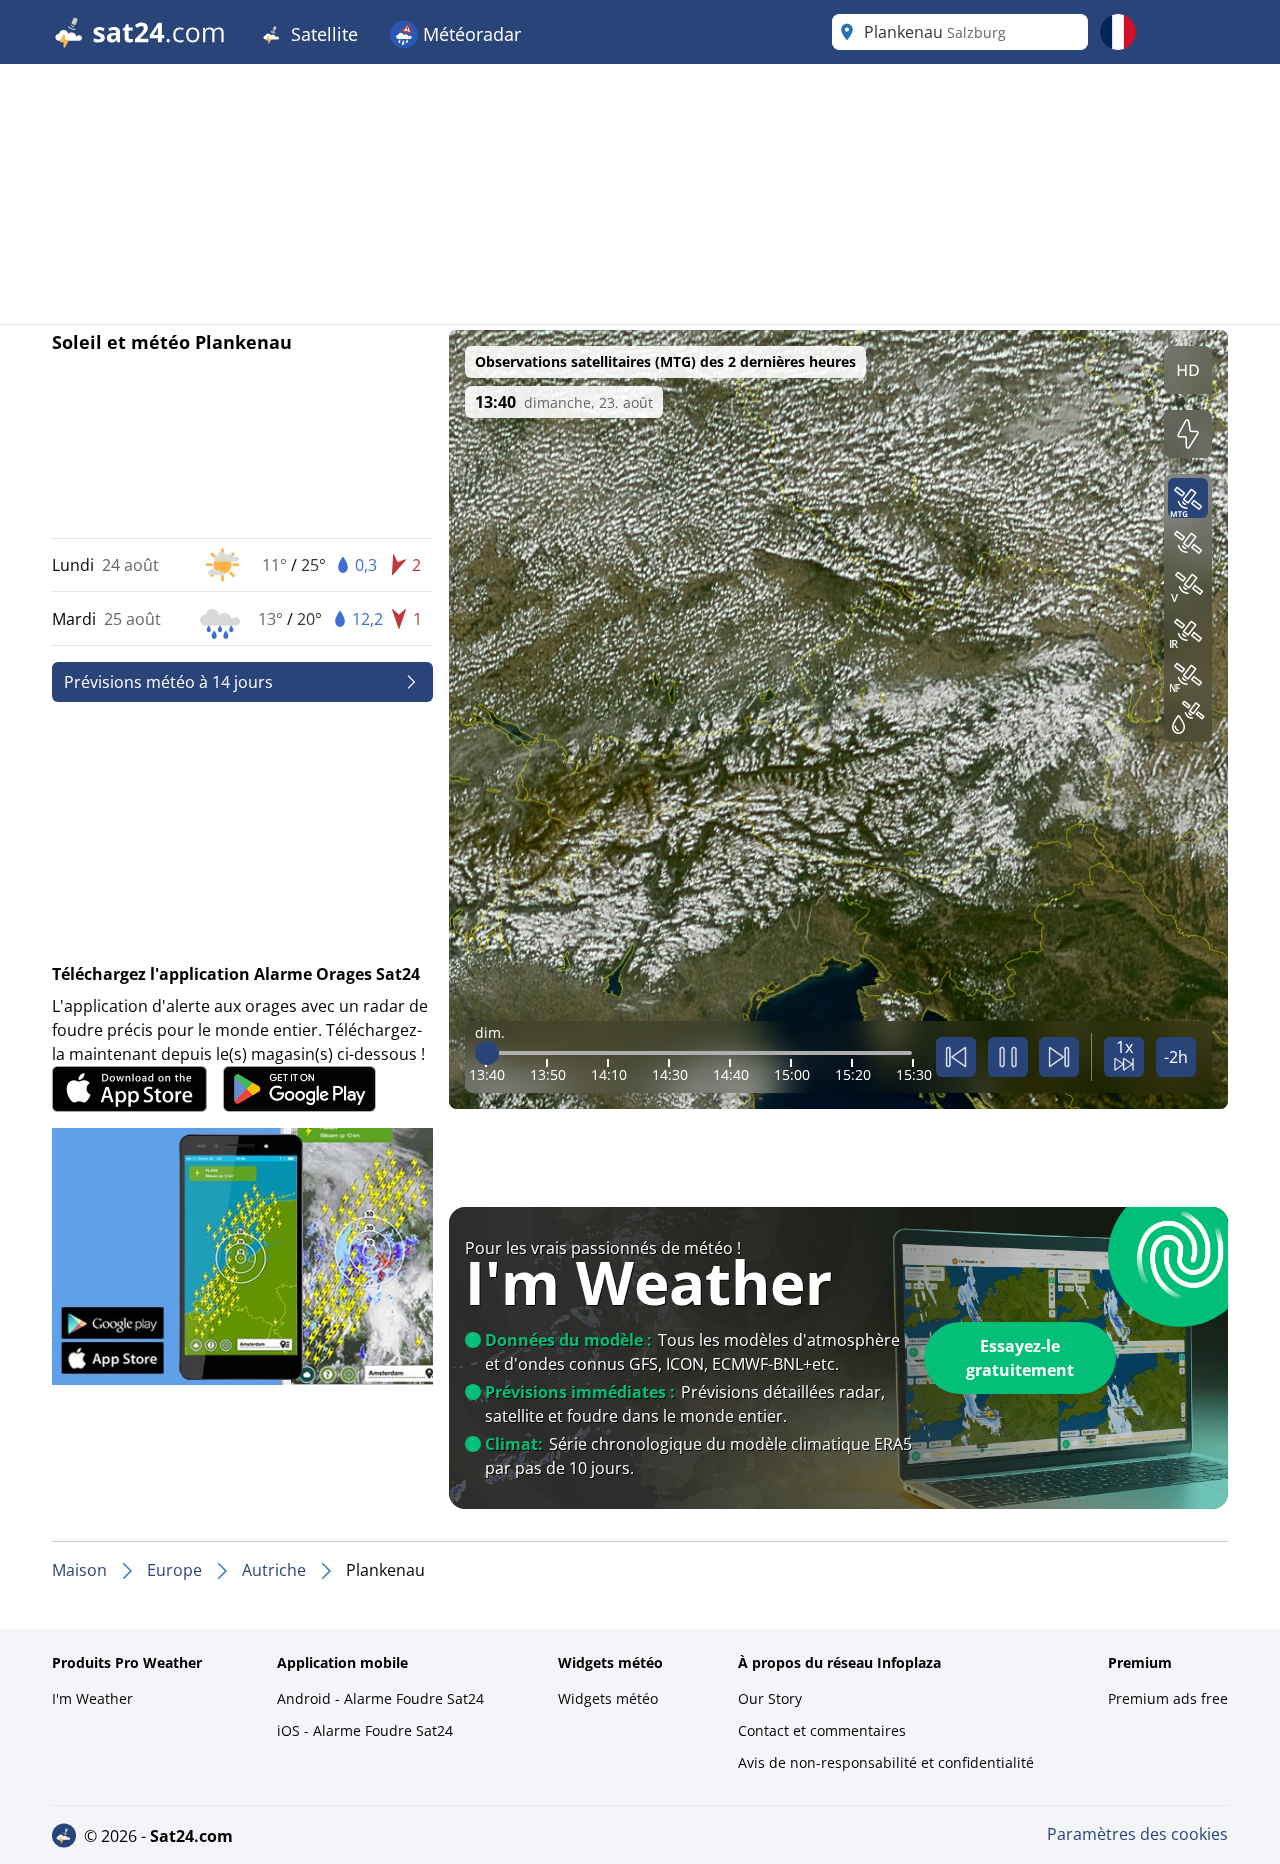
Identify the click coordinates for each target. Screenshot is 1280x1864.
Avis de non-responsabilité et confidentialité (886, 1762)
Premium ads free (1168, 1698)
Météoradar (469, 34)
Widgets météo (608, 1698)
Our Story (770, 1698)
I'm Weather (92, 1698)
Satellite (322, 34)
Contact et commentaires (822, 1730)
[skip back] (956, 1057)
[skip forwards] (1059, 1057)
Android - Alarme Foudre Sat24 (380, 1698)
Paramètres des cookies (1137, 1834)
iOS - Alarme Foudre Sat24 (365, 1730)
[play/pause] (1008, 1057)
